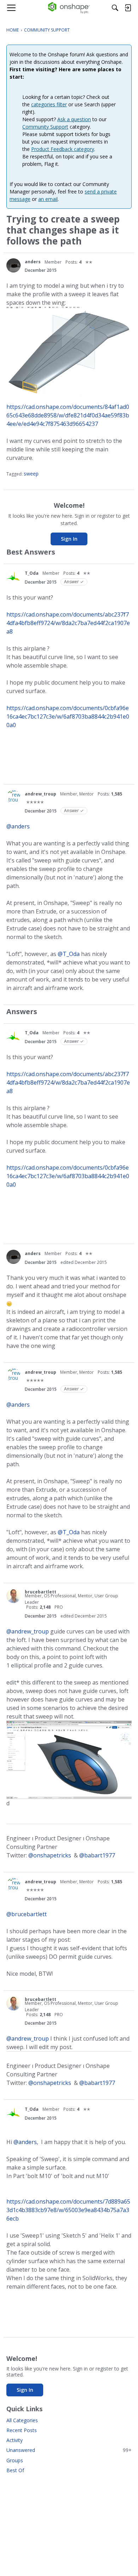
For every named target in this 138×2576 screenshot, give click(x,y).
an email (48, 199)
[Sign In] (128, 8)
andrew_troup (41, 794)
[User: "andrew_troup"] (13, 797)
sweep (31, 474)
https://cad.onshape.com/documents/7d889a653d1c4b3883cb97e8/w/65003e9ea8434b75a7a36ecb (68, 2210)
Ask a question (74, 119)
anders (33, 262)
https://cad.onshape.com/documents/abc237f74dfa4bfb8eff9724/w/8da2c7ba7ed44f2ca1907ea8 (68, 623)
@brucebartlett (27, 1914)
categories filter (49, 104)
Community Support (45, 127)
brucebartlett (41, 1592)
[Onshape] (69, 8)
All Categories (22, 2420)
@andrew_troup (28, 1631)
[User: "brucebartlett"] (13, 1596)
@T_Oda (69, 954)
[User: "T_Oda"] (13, 576)
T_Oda (32, 573)
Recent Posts (22, 2430)
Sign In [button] (69, 539)
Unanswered (69, 2450)
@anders (18, 826)
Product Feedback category (63, 149)
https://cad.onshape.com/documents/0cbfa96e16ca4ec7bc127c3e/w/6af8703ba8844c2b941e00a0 (68, 716)
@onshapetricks (50, 1855)
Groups (15, 2460)
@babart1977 (97, 1855)
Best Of (15, 2470)
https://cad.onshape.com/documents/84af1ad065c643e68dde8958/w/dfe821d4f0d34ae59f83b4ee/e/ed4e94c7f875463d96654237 (68, 415)
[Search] (115, 8)
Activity (15, 2440)
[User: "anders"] (13, 265)
